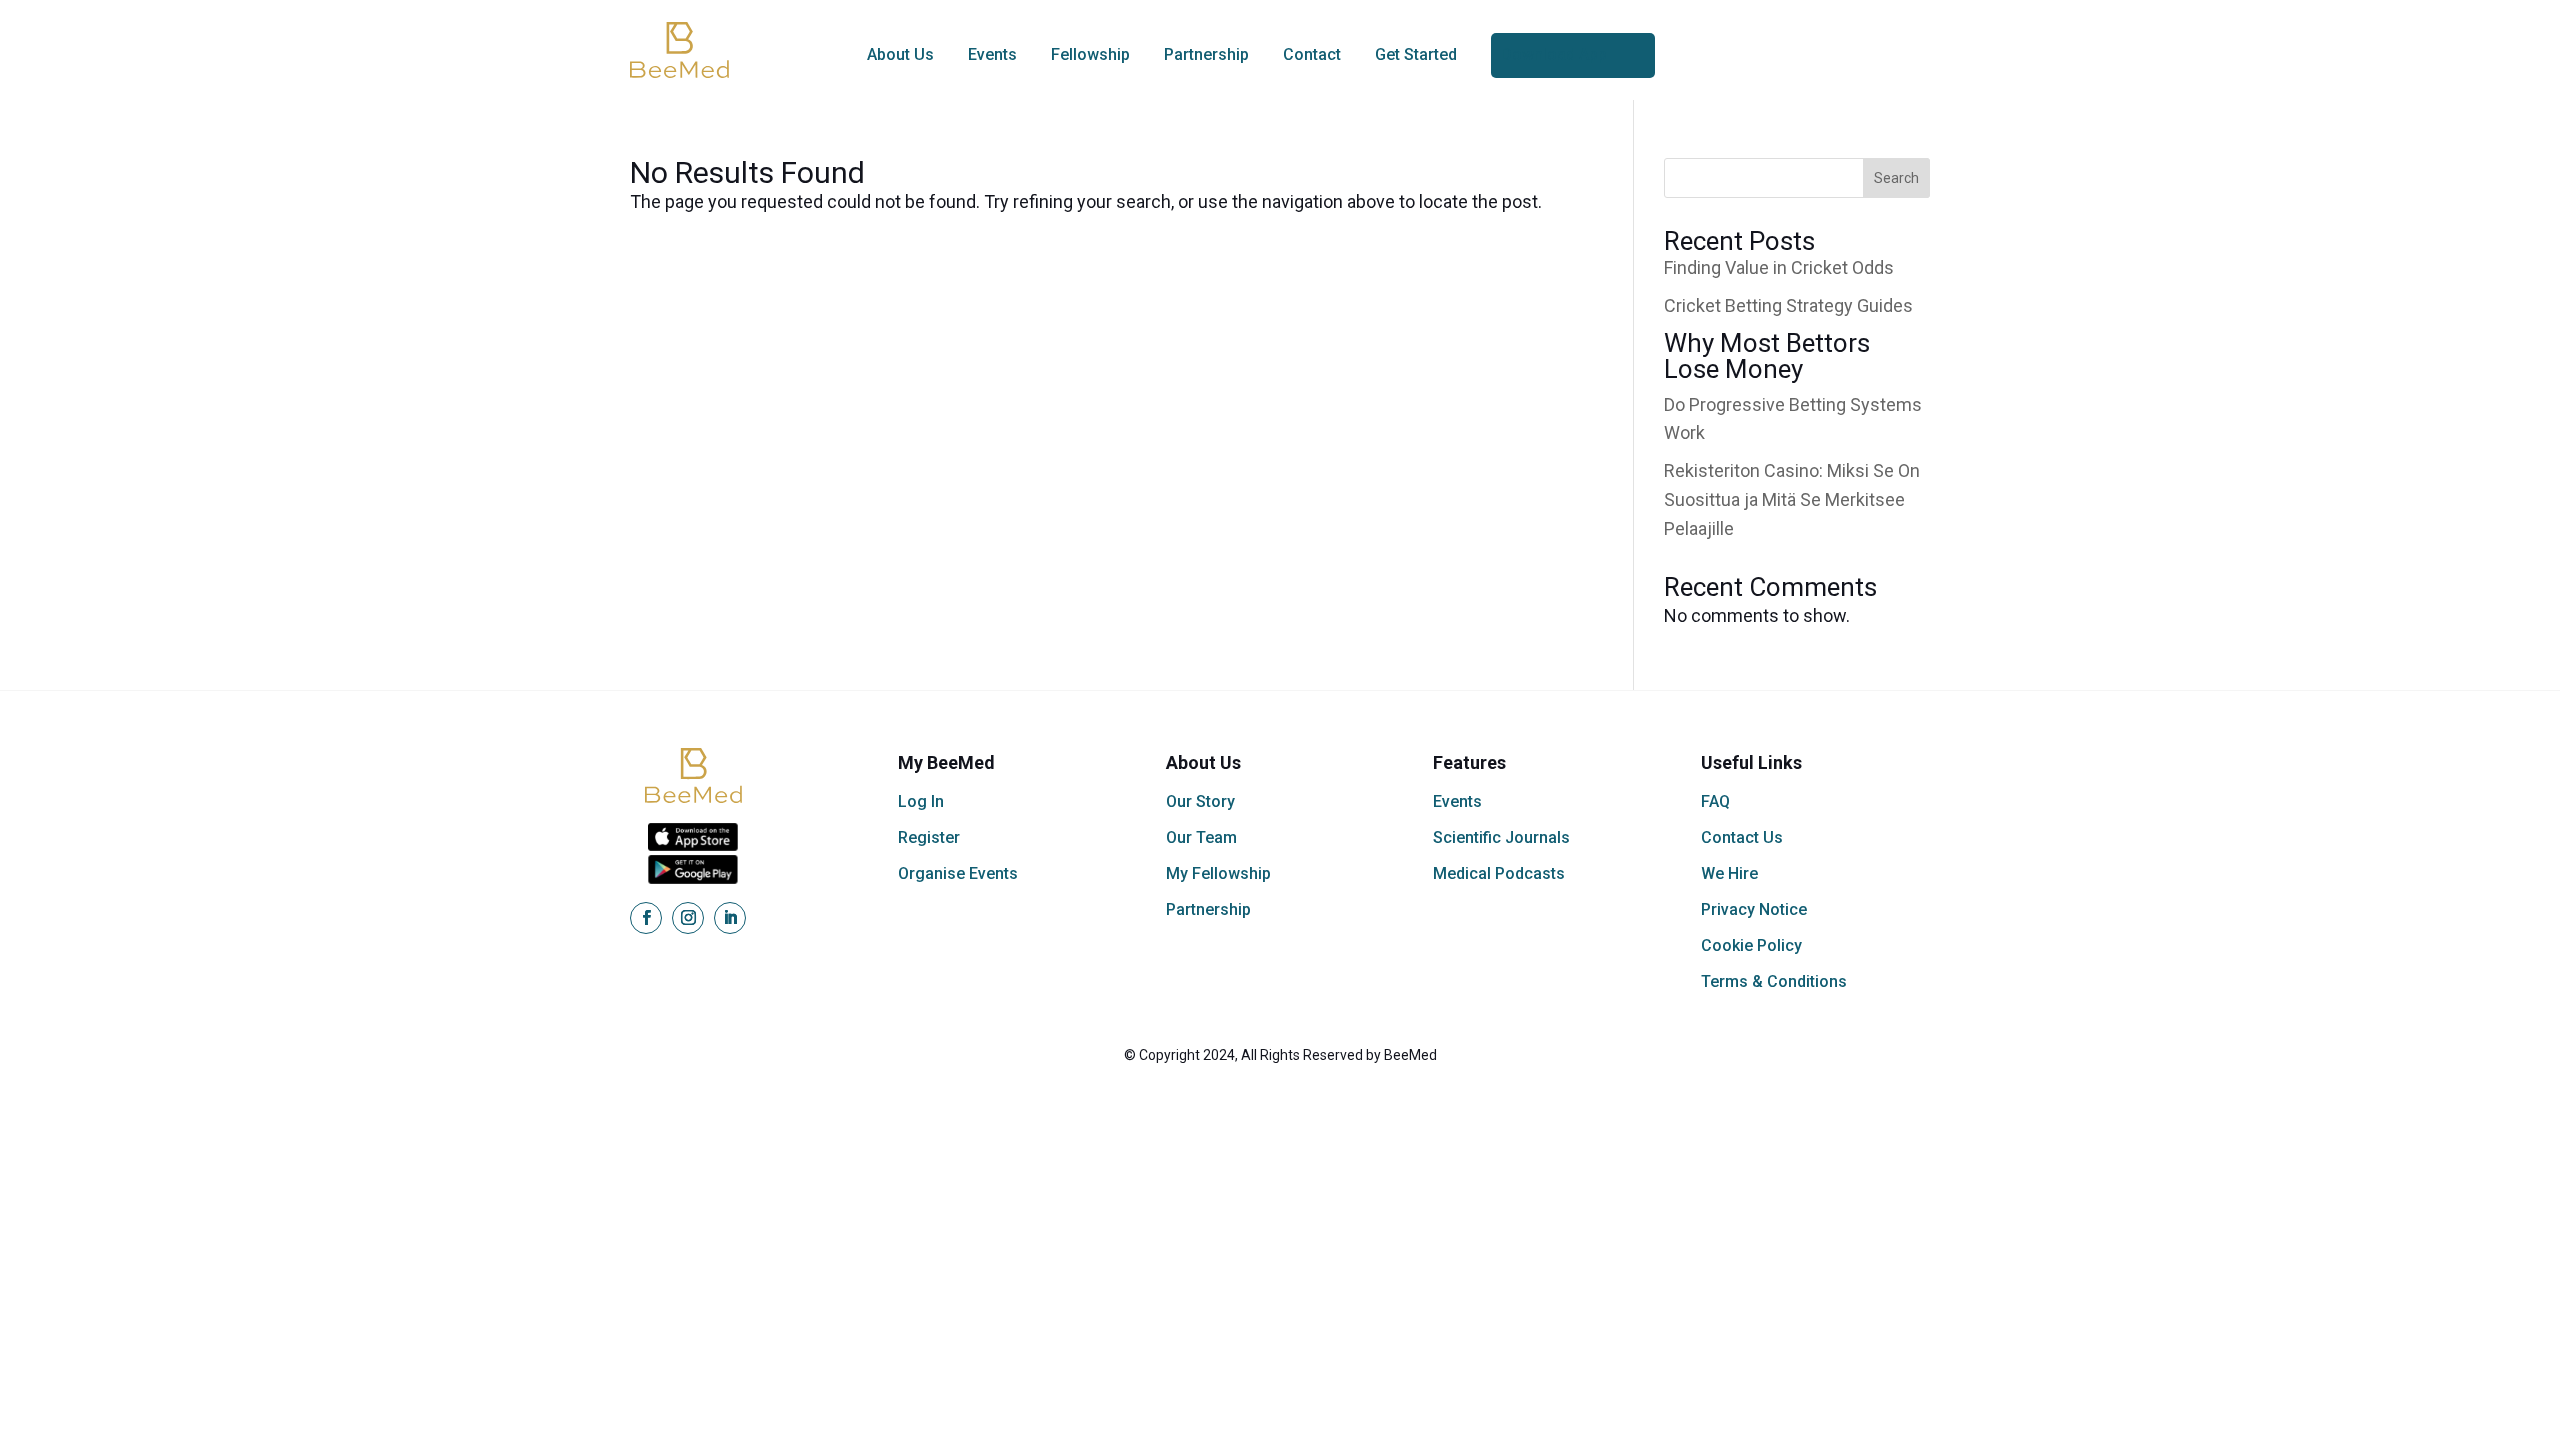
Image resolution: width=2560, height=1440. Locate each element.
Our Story (1200, 801)
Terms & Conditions (1774, 981)
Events (992, 54)
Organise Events (958, 873)
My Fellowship (1218, 873)
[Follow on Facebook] (646, 918)
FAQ (1715, 801)
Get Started (1416, 54)
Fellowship (1090, 54)
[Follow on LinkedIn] (730, 918)
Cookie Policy (1751, 945)
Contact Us (1742, 837)
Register (929, 837)
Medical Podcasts (1499, 873)
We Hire (1729, 873)
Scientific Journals (1501, 837)
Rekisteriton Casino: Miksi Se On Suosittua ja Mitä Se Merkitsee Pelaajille (1792, 499)
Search (1896, 178)
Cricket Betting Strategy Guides (1788, 305)
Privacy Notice (1754, 909)
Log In (921, 801)
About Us (900, 54)
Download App (1554, 54)
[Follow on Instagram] (688, 918)
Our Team (1201, 837)
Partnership (1206, 54)
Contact (1312, 54)
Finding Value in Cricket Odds (1779, 267)
